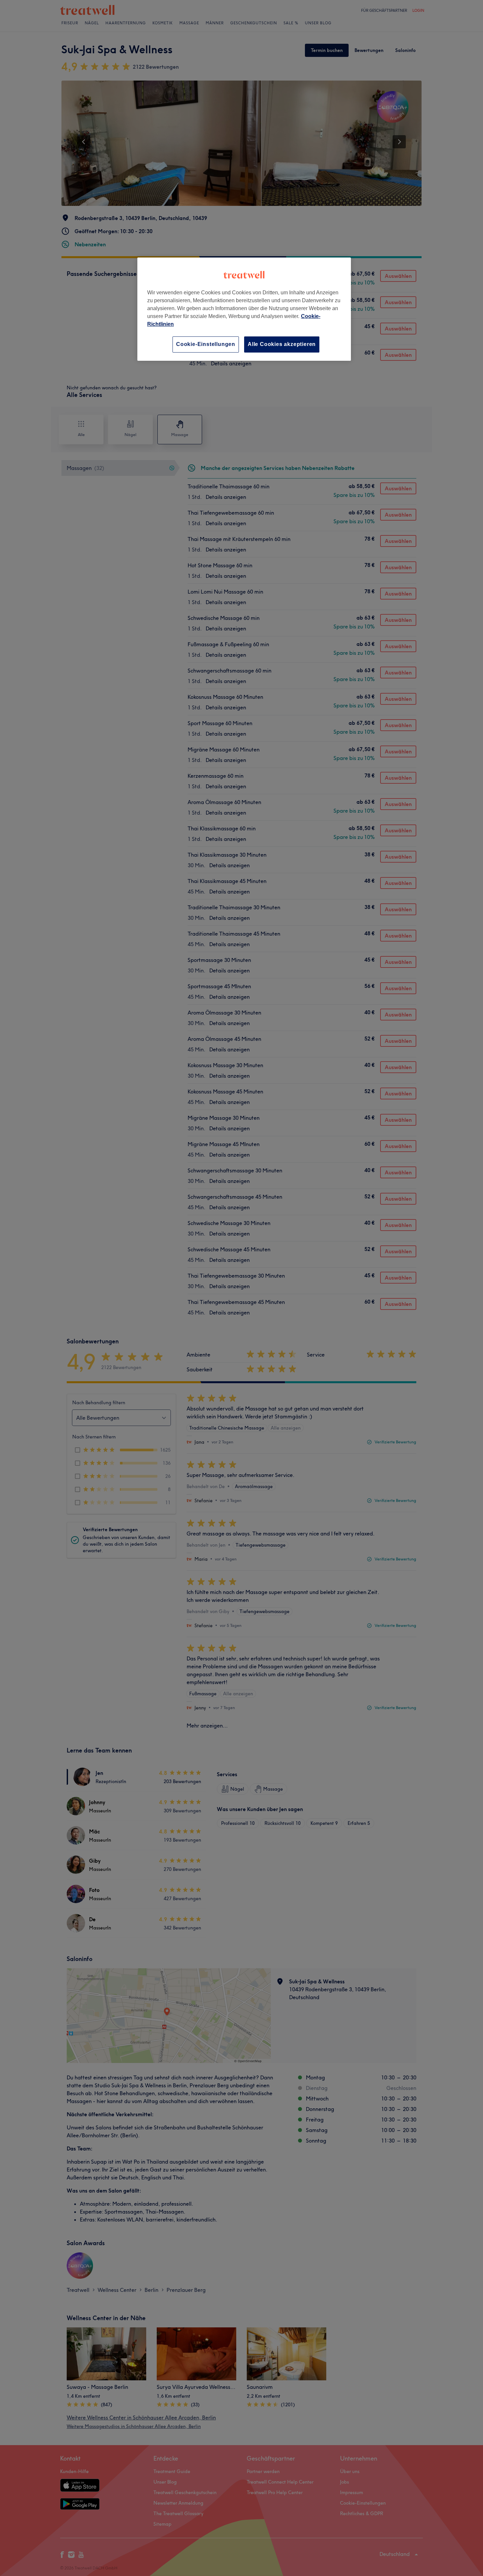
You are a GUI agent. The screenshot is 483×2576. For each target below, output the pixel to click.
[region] (244, 309)
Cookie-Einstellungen (206, 344)
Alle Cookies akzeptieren (282, 344)
